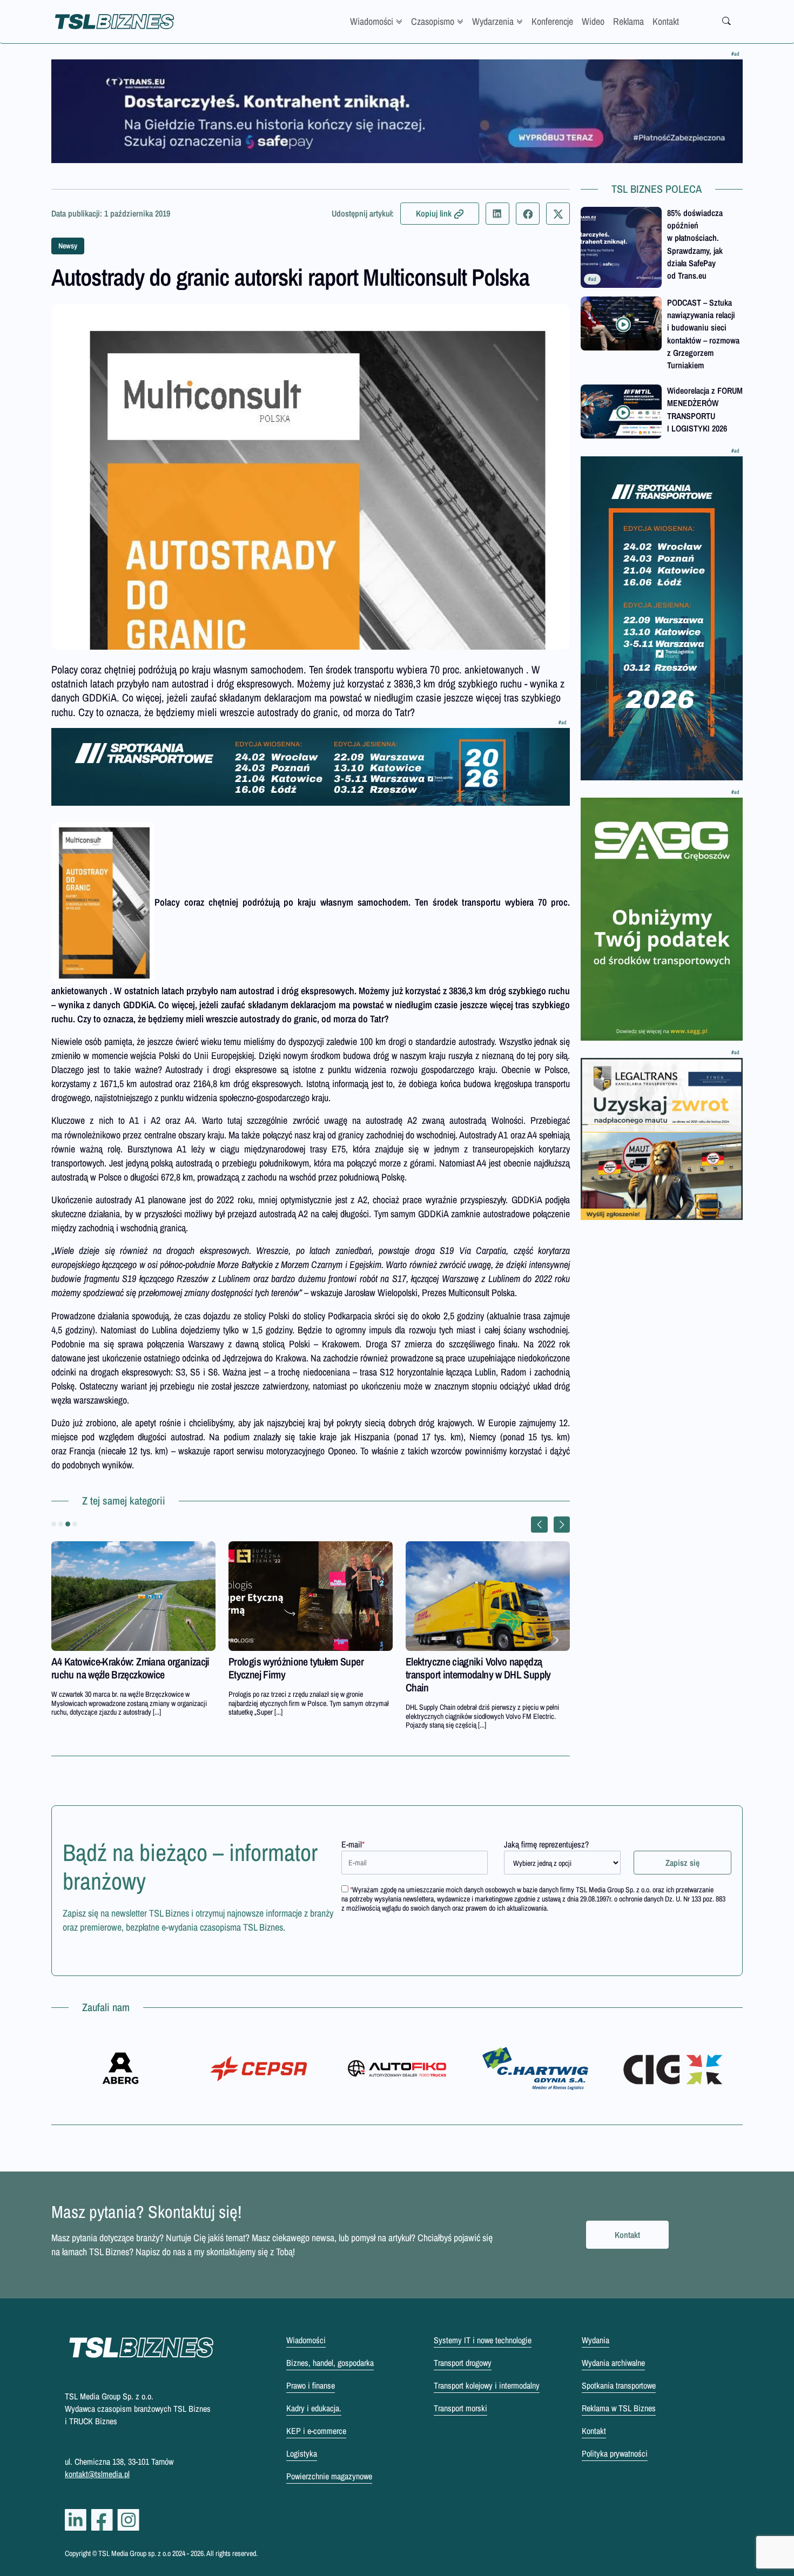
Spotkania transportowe (619, 2385)
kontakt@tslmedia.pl (97, 2474)
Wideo (593, 21)
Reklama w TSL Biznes (619, 2408)
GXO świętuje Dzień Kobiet (458, 1661)
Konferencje (552, 21)
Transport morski (460, 2408)
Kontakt (666, 21)
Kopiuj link (434, 213)
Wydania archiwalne (613, 2363)
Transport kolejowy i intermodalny (487, 2385)
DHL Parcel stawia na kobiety (285, 1661)
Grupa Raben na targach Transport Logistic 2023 (119, 1668)
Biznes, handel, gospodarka (330, 2363)
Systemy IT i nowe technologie (483, 2340)
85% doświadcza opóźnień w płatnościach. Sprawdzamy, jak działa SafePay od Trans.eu (695, 244)
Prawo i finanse (311, 2385)
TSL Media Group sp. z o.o (135, 2553)
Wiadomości (372, 21)
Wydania (595, 2340)
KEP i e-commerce (316, 2431)
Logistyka (302, 2453)
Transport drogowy (463, 2363)
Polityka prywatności (615, 2453)
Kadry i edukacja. (314, 2408)
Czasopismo (433, 21)
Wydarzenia (493, 21)
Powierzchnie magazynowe (329, 2476)
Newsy (68, 246)
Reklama (628, 21)
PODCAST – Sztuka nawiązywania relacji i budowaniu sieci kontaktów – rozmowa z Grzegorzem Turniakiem (703, 334)
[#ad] (397, 111)
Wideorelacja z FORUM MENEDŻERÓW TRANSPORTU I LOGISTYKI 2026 (705, 409)
